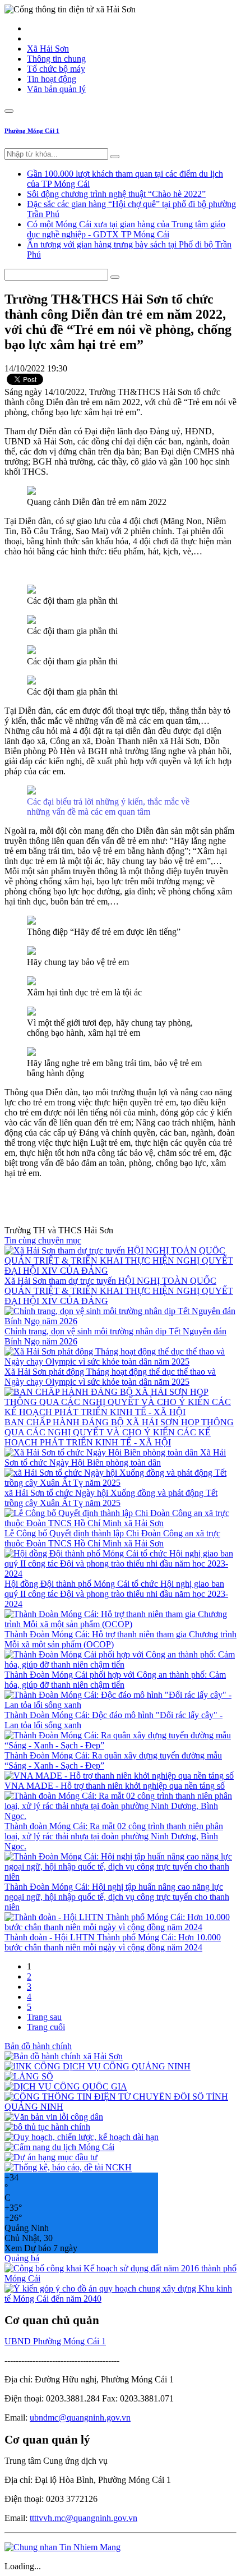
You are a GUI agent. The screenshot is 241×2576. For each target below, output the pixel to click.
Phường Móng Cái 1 (32, 131)
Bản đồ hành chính (38, 2046)
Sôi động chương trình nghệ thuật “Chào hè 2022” (116, 194)
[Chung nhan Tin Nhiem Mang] (62, 2547)
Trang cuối (46, 2027)
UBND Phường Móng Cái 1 (55, 2341)
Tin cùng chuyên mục (43, 1240)
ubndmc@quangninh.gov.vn (80, 2417)
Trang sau (44, 2017)
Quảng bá (22, 2258)
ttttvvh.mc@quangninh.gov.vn (84, 2518)
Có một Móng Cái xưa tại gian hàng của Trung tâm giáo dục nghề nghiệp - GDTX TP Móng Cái (126, 229)
